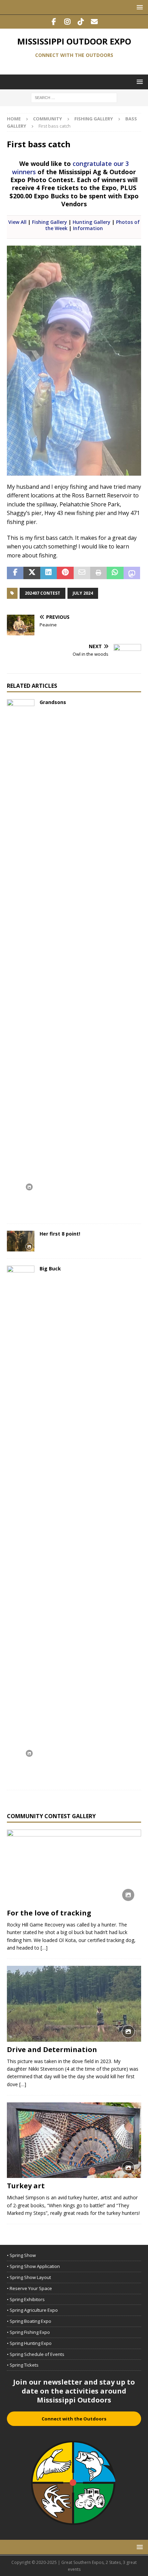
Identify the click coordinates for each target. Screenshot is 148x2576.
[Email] (94, 22)
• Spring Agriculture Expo (32, 2310)
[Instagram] (67, 22)
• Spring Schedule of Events (36, 2354)
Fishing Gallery (94, 119)
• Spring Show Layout (29, 2277)
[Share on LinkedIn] (49, 573)
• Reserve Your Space (29, 2288)
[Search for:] (74, 97)
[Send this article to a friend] (82, 573)
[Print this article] (98, 573)
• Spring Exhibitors (26, 2299)
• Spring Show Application (33, 2266)
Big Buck (50, 1269)
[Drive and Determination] (74, 2004)
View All (17, 222)
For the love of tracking (49, 1913)
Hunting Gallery (92, 222)
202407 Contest (43, 593)
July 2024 (83, 593)
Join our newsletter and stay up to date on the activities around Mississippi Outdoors (74, 2391)
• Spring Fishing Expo (28, 2332)
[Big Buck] (21, 1524)
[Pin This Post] (65, 573)
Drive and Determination (52, 2049)
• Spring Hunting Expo (29, 2343)
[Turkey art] (74, 2140)
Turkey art (26, 2186)
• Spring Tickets (23, 2365)
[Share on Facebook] (15, 573)
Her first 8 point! (60, 1234)
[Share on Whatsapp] (115, 573)
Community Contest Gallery (51, 1816)
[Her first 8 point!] (21, 1241)
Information (88, 228)
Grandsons (53, 702)
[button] (139, 7)
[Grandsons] (21, 958)
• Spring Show (21, 2255)
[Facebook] (54, 22)
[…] (44, 1948)
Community (47, 119)
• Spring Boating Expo (29, 2321)
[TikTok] (81, 22)
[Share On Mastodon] (132, 573)
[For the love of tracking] (74, 1867)
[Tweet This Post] (32, 573)
